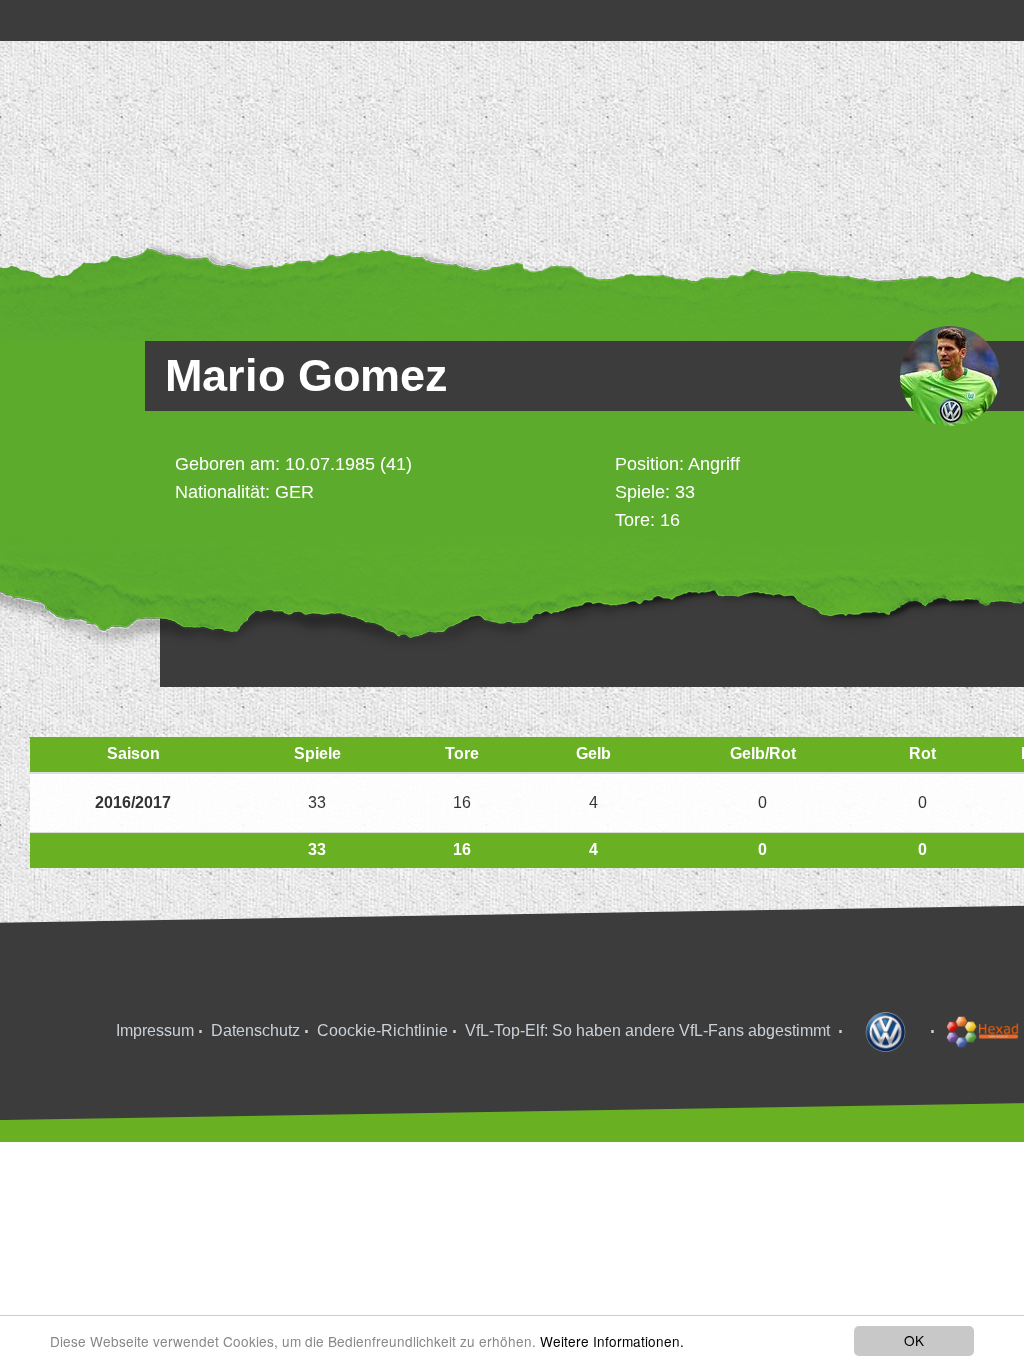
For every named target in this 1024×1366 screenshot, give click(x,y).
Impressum (155, 1030)
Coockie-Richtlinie (382, 1030)
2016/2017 (133, 802)
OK (914, 1340)
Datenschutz (255, 1030)
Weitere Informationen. (612, 1341)
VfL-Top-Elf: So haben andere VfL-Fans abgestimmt (647, 1030)
